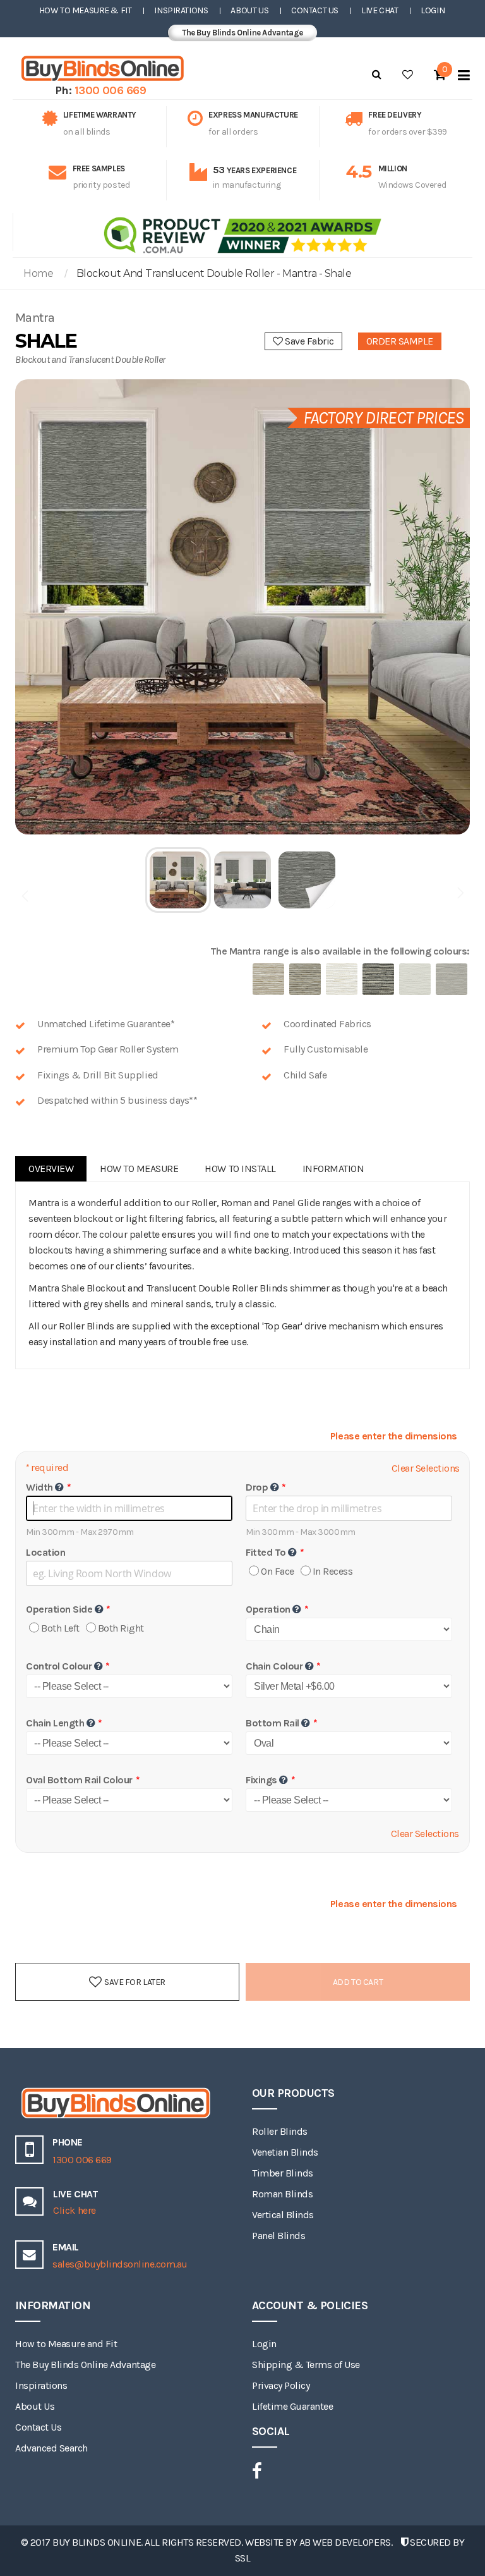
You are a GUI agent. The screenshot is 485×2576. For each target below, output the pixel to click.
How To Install (240, 1169)
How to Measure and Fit (66, 2344)
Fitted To (266, 1552)
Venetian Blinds (285, 2152)
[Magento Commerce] (100, 69)
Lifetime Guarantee (292, 2406)
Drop (257, 1487)
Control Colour (59, 1666)
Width (39, 1487)
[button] (179, 880)
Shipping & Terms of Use (306, 2365)
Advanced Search (51, 2448)
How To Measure (139, 1169)
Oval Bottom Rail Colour (79, 1780)
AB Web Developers (345, 2542)
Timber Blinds (283, 2173)
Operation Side (59, 1609)
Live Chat (380, 10)
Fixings (261, 1780)
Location (45, 1552)
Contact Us (315, 10)
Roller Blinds (280, 2131)
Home (38, 273)
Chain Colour (274, 1666)
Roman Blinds (282, 2194)
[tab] (51, 1169)
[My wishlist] (408, 75)
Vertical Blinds (283, 2215)
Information (333, 1169)
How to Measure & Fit (86, 10)
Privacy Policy (281, 2385)
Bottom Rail (272, 1723)
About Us (249, 10)
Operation (268, 1609)
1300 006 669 (111, 90)
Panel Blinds (278, 2236)
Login (433, 10)
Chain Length (55, 1723)
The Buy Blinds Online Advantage (242, 33)
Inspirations (181, 10)
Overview (51, 1169)
